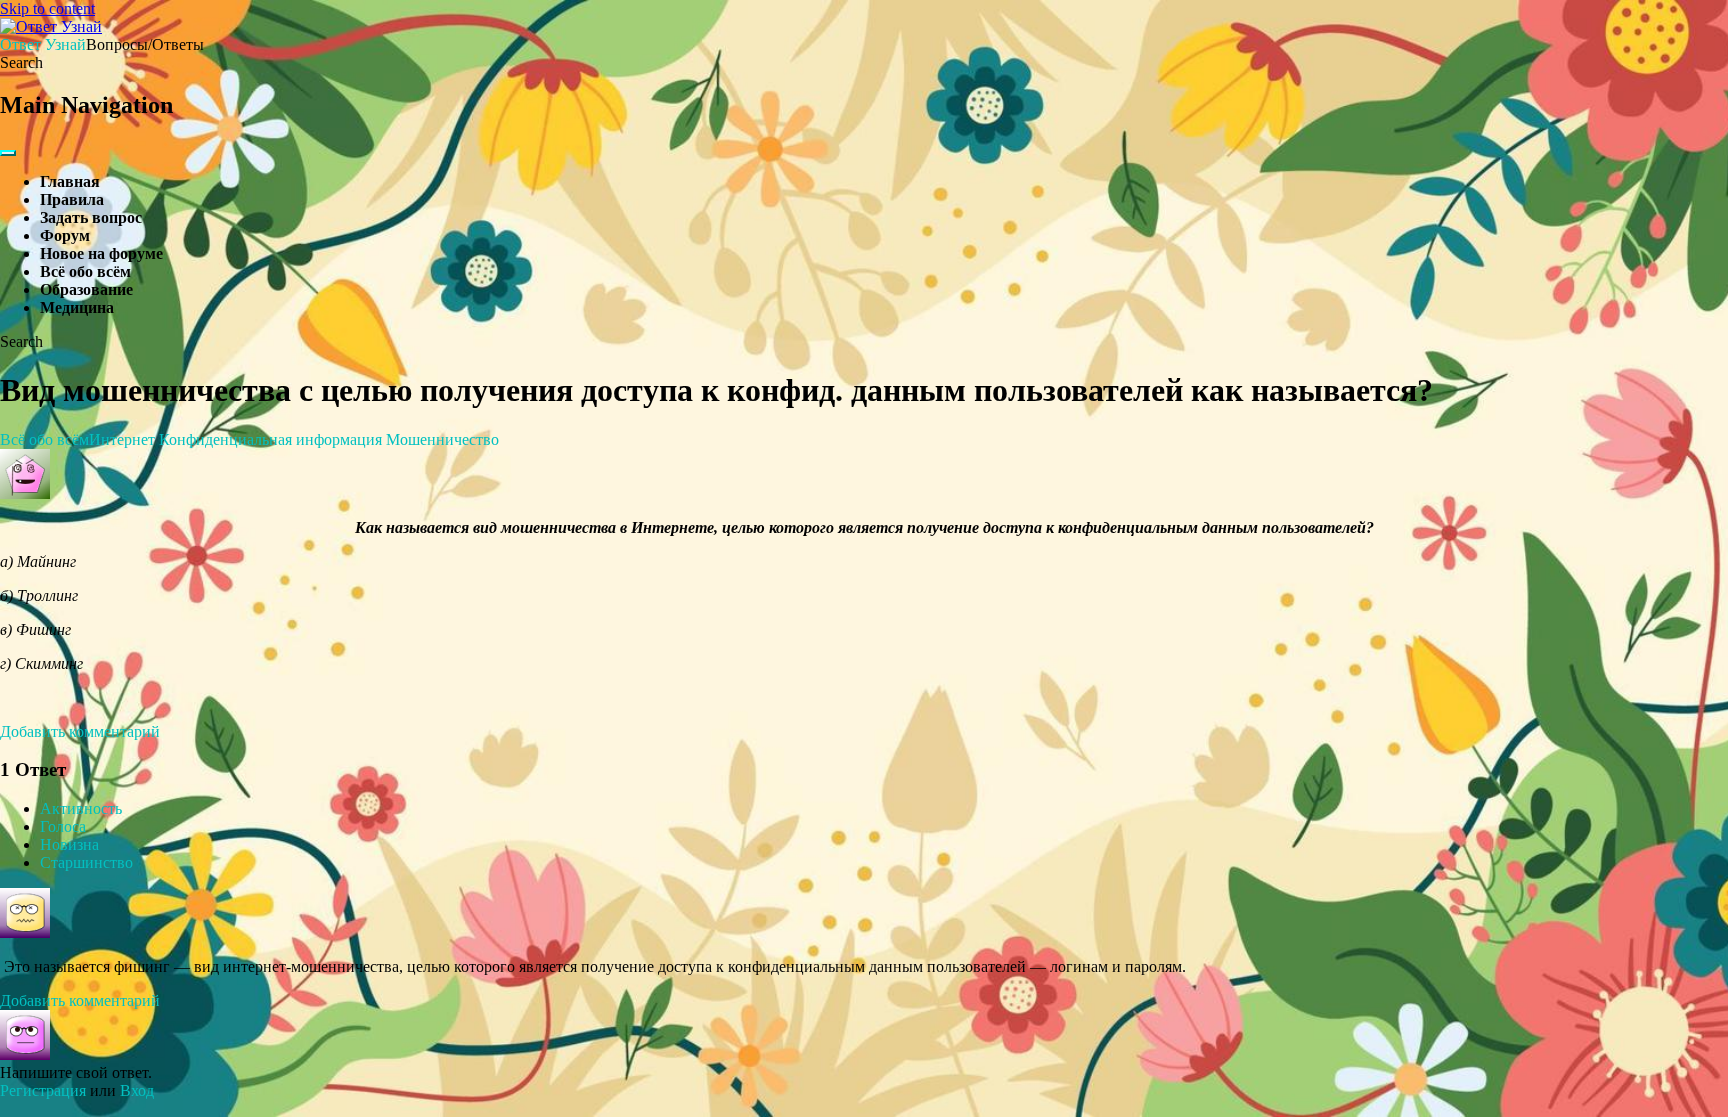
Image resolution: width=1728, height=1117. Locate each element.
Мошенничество (442, 439)
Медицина (77, 307)
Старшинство (86, 862)
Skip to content (47, 8)
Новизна (69, 844)
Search (21, 62)
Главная (70, 181)
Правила (72, 199)
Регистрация (43, 1090)
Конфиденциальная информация (270, 439)
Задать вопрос (91, 217)
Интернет (122, 439)
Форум (65, 235)
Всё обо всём (85, 271)
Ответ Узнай (43, 44)
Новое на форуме (101, 253)
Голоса (63, 826)
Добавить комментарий (80, 731)
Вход (137, 1090)
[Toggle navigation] (8, 153)
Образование (86, 289)
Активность (81, 808)
